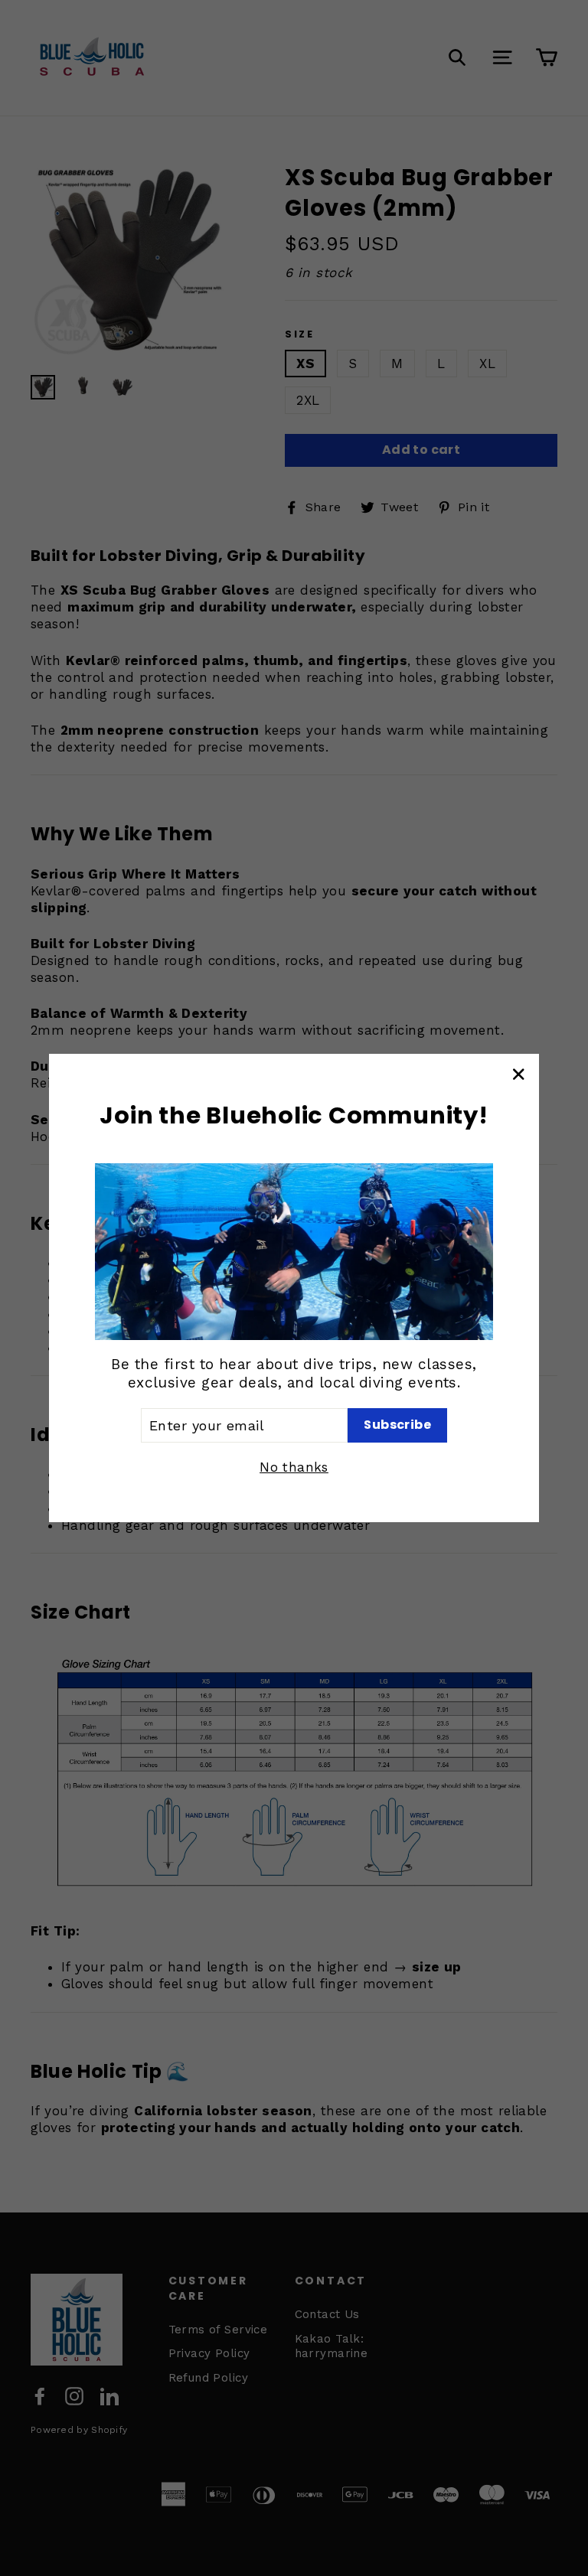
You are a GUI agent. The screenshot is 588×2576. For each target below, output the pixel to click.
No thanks (294, 1467)
